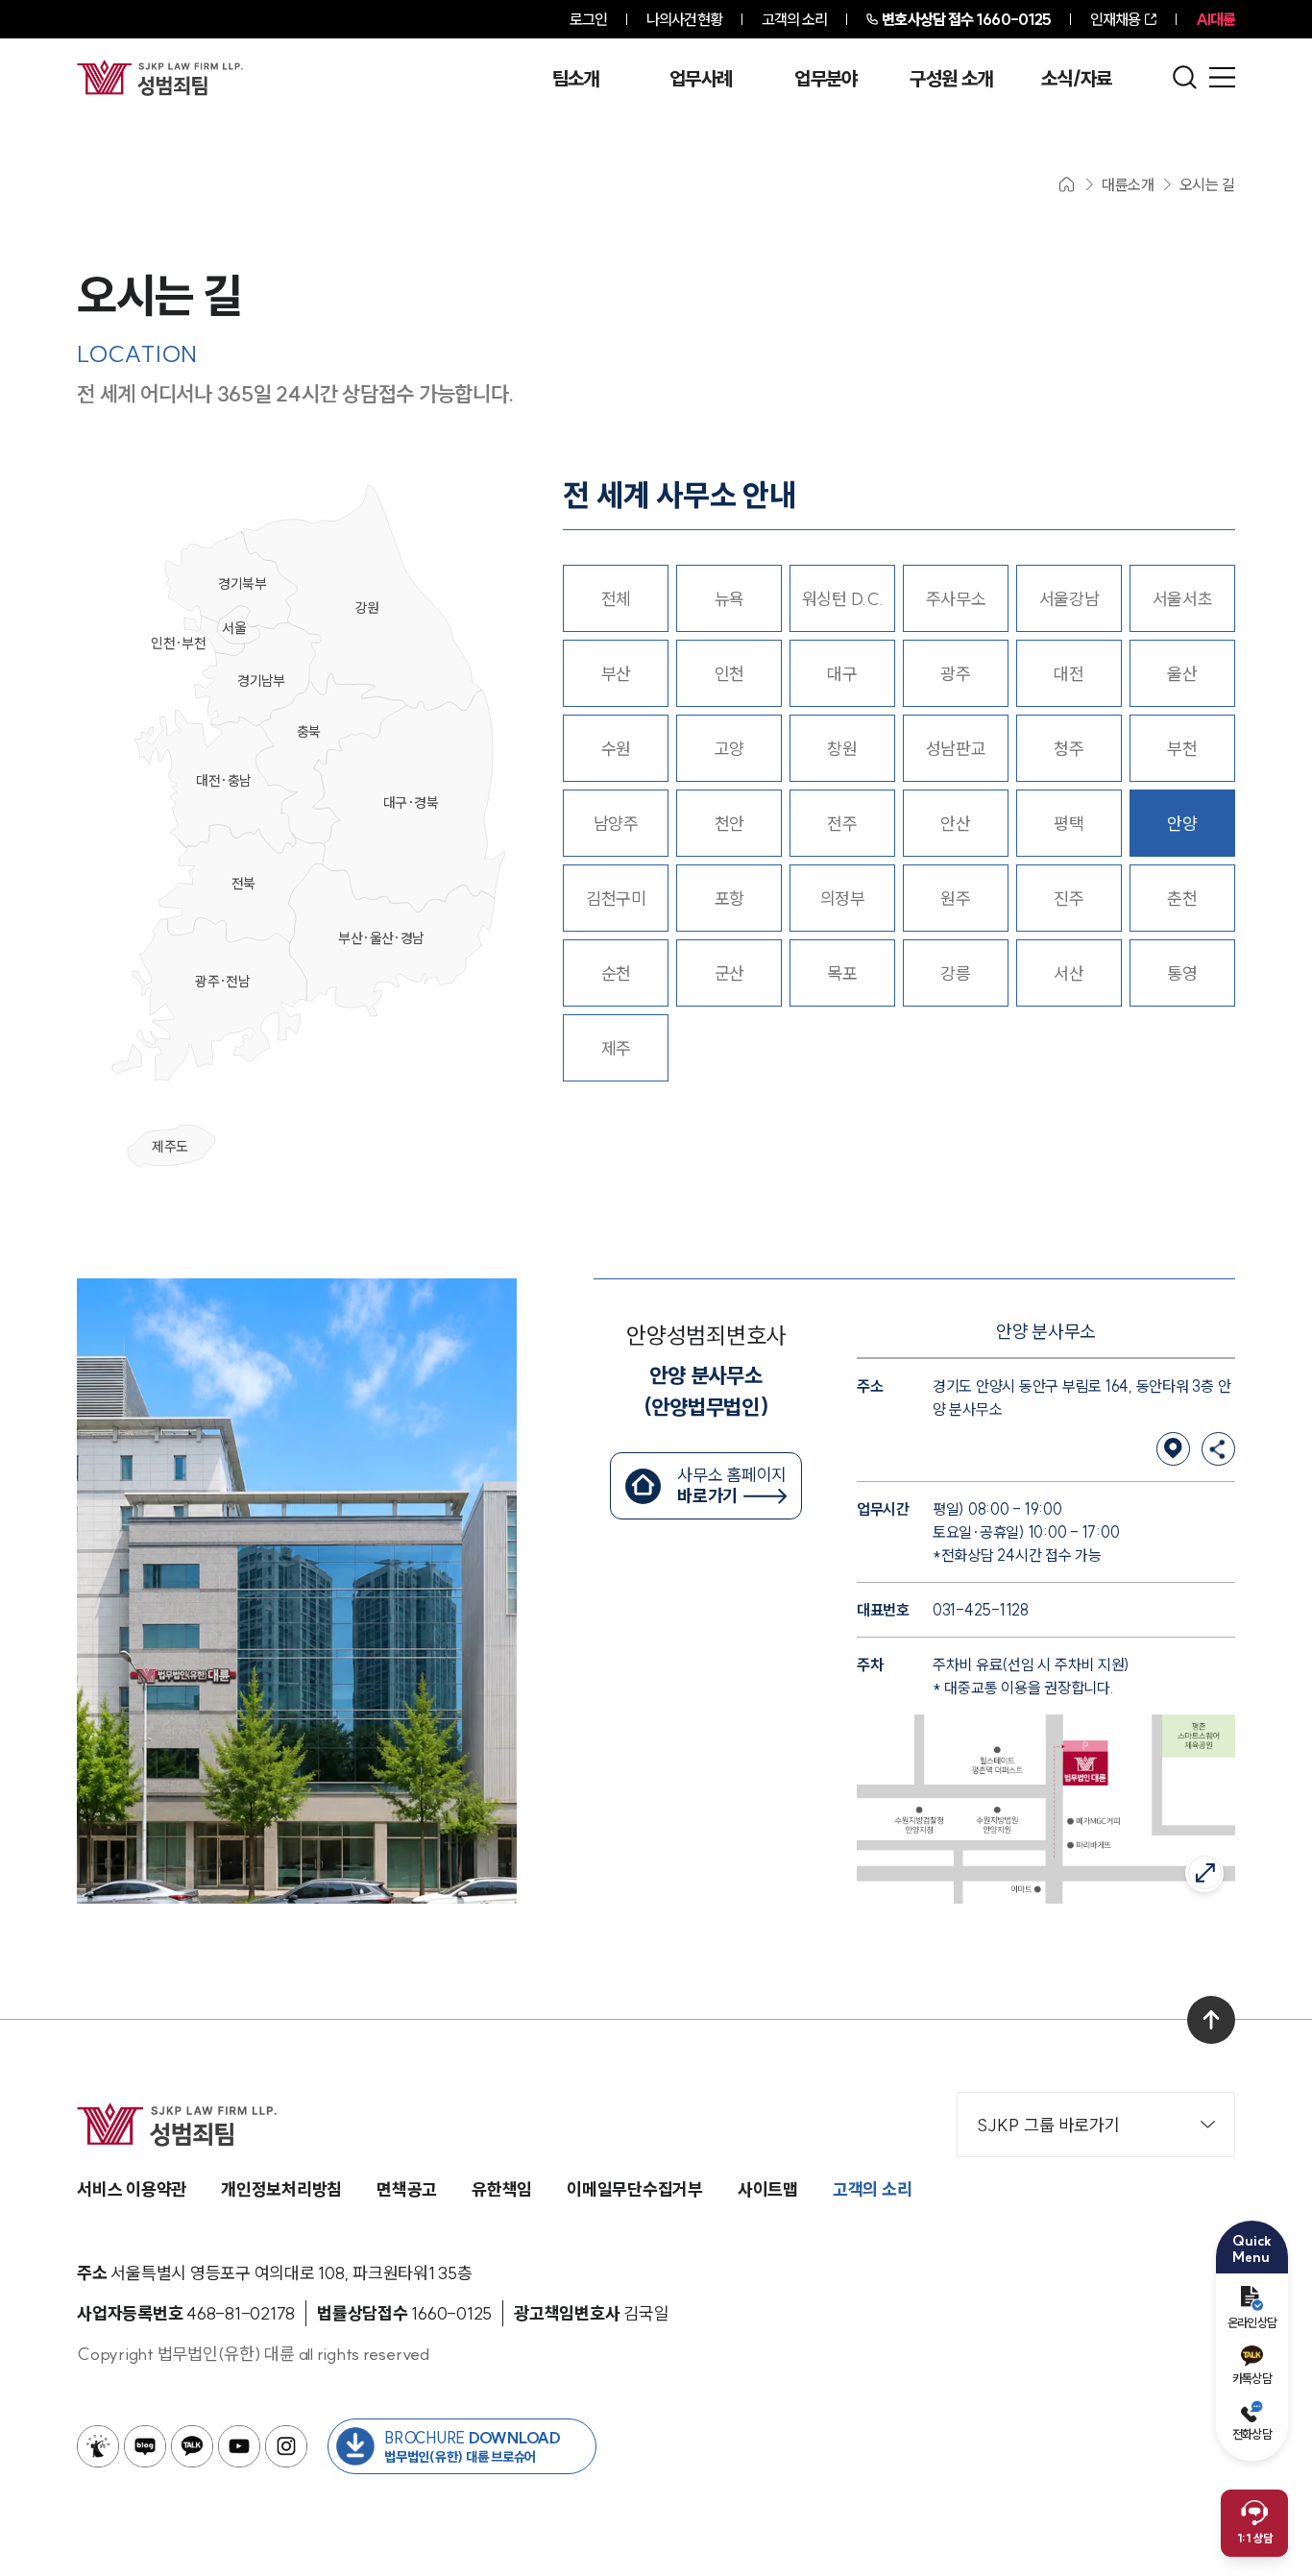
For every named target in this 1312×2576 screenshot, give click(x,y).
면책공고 (407, 2189)
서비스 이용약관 (132, 2189)
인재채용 (1115, 19)
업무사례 (701, 79)
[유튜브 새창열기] (239, 2446)
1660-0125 (966, 19)
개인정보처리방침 (281, 2189)
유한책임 (502, 2189)
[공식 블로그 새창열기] (145, 2446)
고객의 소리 (795, 19)
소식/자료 (1077, 79)
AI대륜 (1215, 19)
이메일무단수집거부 (635, 2189)
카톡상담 (1252, 2378)
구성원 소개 (951, 79)
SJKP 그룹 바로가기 (1048, 2125)
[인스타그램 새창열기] (286, 2446)
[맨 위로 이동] (1211, 2020)
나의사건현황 (684, 19)
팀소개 (576, 79)
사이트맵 (768, 2189)
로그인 (588, 19)
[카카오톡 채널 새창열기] (192, 2446)
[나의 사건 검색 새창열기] (98, 2446)
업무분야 (826, 79)
